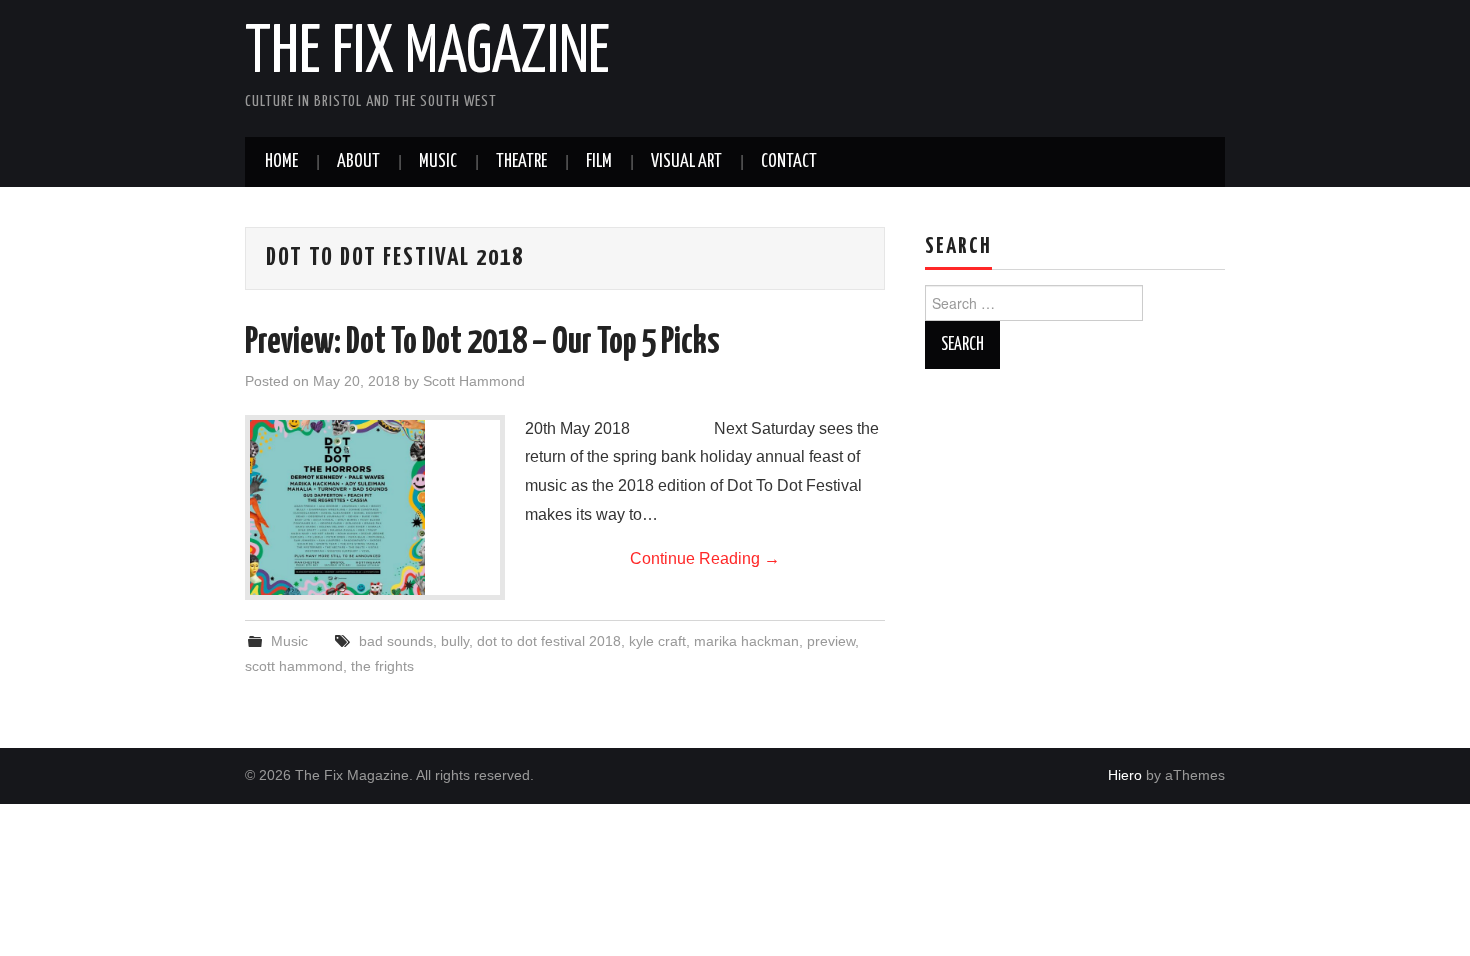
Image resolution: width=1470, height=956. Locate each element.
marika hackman (746, 641)
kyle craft (657, 641)
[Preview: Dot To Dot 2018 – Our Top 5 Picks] (375, 507)
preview (831, 641)
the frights (382, 666)
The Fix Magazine (427, 54)
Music (438, 162)
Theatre (521, 162)
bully (455, 641)
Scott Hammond (474, 381)
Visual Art (686, 162)
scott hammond (294, 666)
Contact (789, 162)
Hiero (1125, 775)
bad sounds (396, 641)
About (358, 162)
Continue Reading (705, 558)
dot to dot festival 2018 (549, 641)
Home (281, 162)
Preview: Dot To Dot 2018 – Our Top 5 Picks (482, 343)
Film (599, 162)
